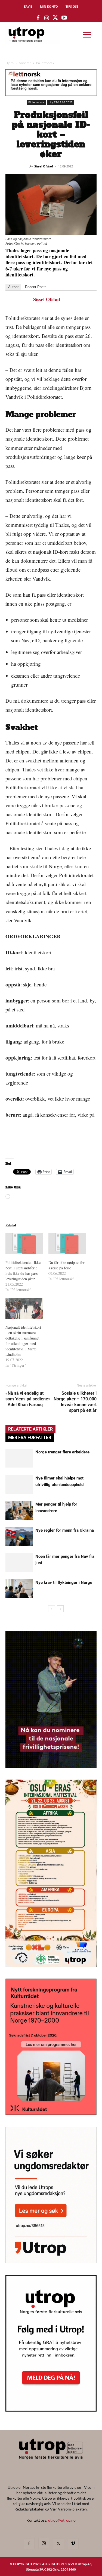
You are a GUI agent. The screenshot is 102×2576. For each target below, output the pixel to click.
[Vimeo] (73, 2544)
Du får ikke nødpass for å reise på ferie (67, 1265)
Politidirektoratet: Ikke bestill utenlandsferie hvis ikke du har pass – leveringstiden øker (23, 1271)
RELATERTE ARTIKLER (30, 1429)
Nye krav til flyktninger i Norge (64, 1583)
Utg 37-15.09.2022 (61, 102)
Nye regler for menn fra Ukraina (65, 1530)
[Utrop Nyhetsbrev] (51, 2410)
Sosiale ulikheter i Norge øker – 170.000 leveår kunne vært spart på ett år (75, 1402)
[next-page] (60, 1609)
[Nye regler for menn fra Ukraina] (19, 1536)
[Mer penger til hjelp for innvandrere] (19, 1510)
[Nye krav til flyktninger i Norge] (19, 1589)
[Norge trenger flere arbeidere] (19, 1458)
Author (13, 287)
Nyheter (25, 63)
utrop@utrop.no (62, 2520)
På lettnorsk (45, 63)
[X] (58, 2544)
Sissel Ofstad (44, 166)
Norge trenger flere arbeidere (62, 1452)
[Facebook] (29, 2544)
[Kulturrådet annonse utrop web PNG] (51, 2113)
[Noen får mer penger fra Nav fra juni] (19, 1563)
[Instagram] (44, 2543)
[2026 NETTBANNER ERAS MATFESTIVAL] (51, 1965)
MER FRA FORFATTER (30, 1437)
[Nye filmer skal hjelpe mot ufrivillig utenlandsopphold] (19, 1484)
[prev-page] (52, 1609)
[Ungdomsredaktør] (51, 2261)
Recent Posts (36, 287)
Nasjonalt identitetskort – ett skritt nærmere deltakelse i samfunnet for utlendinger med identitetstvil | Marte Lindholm (23, 1341)
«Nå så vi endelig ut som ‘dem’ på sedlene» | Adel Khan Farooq (28, 1399)
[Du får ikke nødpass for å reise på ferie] (67, 1243)
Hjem (10, 63)
